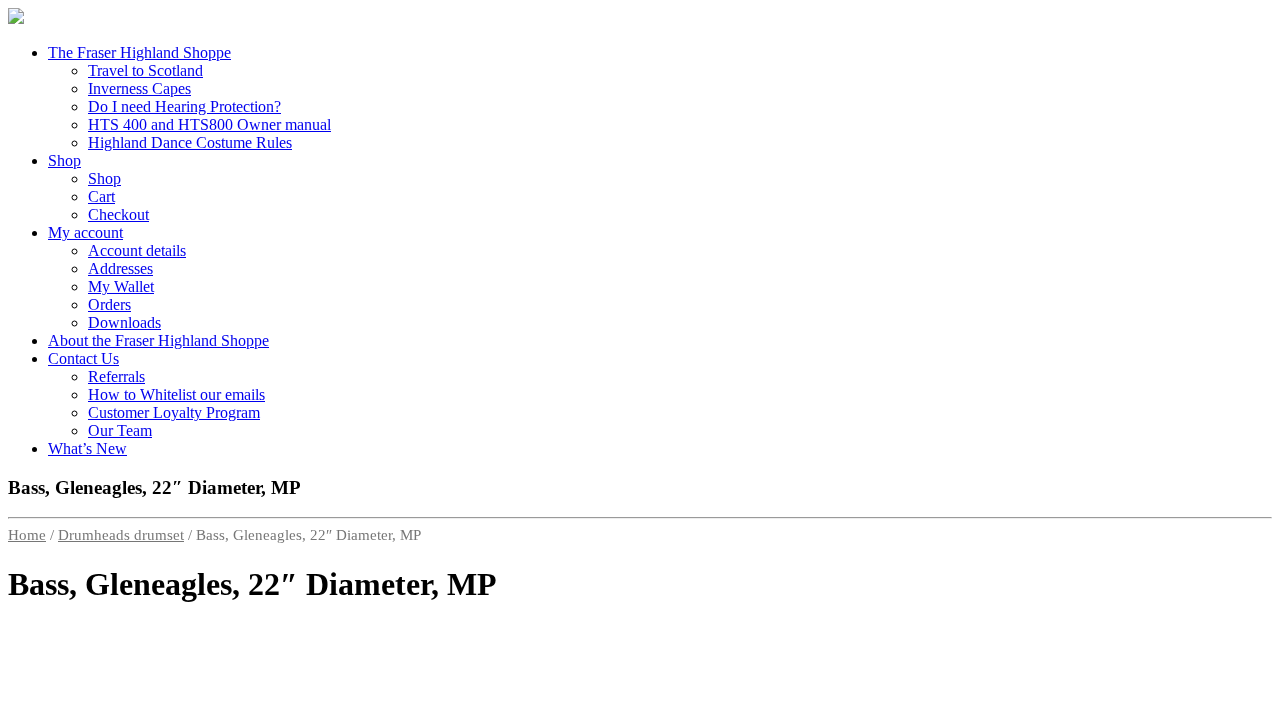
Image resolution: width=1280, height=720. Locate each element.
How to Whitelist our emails (176, 394)
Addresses (120, 268)
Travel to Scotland (145, 70)
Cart (101, 196)
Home (27, 535)
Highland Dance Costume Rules (190, 142)
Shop (64, 160)
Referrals (116, 376)
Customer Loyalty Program (174, 412)
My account (85, 232)
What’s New (87, 448)
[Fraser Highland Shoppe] (16, 18)
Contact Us (83, 358)
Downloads (124, 322)
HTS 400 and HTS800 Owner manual (209, 124)
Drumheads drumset (121, 535)
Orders (109, 304)
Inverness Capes (139, 88)
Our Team (120, 430)
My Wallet (121, 286)
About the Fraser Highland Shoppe (158, 340)
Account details (137, 250)
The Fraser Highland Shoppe (139, 52)
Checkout (118, 214)
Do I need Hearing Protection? (184, 106)
